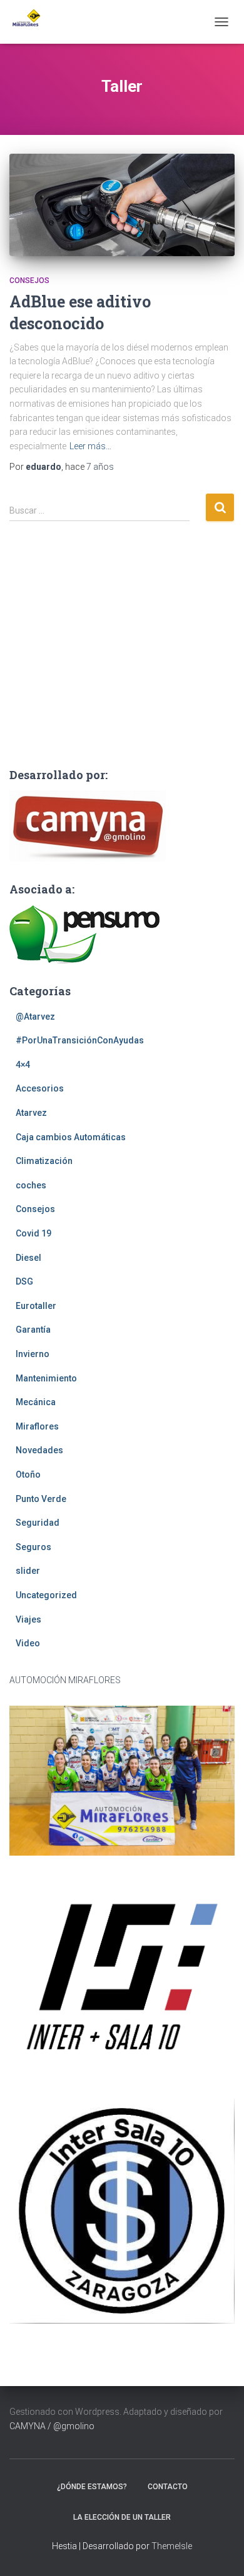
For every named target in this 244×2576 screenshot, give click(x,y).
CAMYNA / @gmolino (52, 2426)
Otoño (28, 1474)
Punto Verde (41, 1499)
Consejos (29, 281)
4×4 (23, 1065)
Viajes (28, 1619)
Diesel (28, 1258)
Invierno (33, 1354)
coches (31, 1185)
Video (28, 1643)
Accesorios (40, 1088)
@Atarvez (35, 1017)
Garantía (33, 1330)
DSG (24, 1281)
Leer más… (90, 446)
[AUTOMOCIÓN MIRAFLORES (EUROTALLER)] (30, 22)
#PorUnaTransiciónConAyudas (80, 1040)
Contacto (168, 2487)
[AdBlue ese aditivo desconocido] (122, 205)
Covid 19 (33, 1233)
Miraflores (37, 1426)
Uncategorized (46, 1595)
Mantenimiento (46, 1378)
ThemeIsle (172, 2546)
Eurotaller (36, 1306)
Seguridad (38, 1523)
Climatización (44, 1161)
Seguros (33, 1547)
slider (28, 1571)
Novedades (39, 1450)
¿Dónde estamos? (92, 2487)
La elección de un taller (122, 2517)
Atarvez (31, 1113)
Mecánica (36, 1402)
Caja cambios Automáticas (71, 1137)
